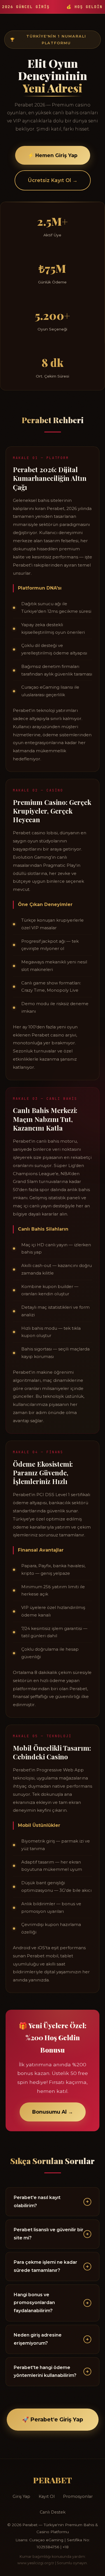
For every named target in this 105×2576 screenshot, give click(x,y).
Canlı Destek (53, 2512)
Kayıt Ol (47, 2496)
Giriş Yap (21, 2496)
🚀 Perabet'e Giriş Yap (53, 2419)
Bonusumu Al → (53, 2112)
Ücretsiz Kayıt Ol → (53, 180)
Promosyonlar (78, 2496)
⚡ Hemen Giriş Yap (53, 155)
